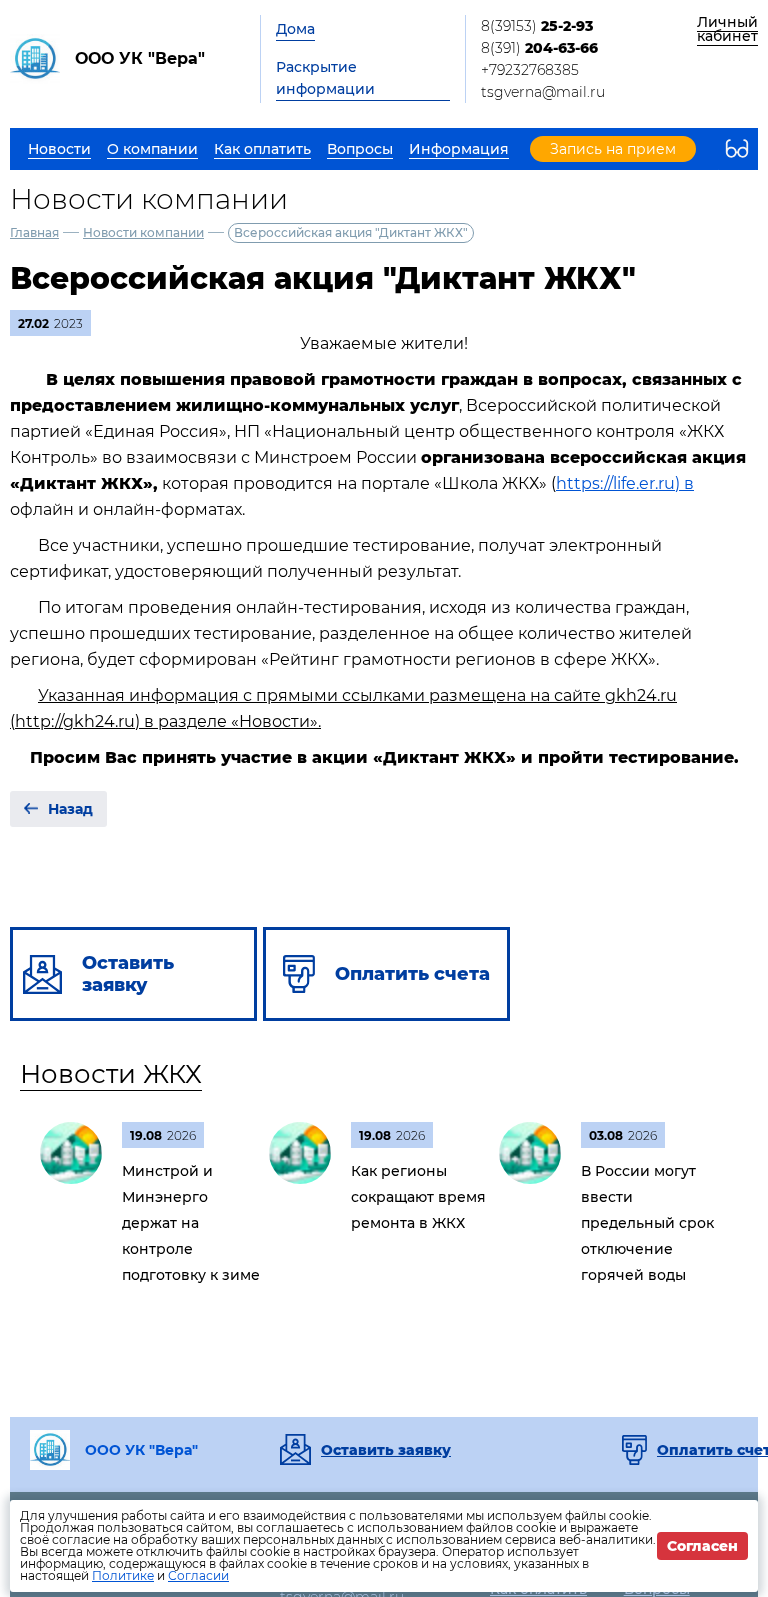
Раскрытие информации (325, 78)
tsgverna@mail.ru (543, 92)
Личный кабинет (727, 29)
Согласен (702, 1546)
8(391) (539, 48)
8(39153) (537, 26)
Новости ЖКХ (111, 1074)
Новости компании (143, 232)
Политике (123, 1575)
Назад (70, 809)
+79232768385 (530, 70)
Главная (34, 232)
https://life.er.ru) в (625, 483)
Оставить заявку (386, 1450)
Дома (295, 29)
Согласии (198, 1575)
